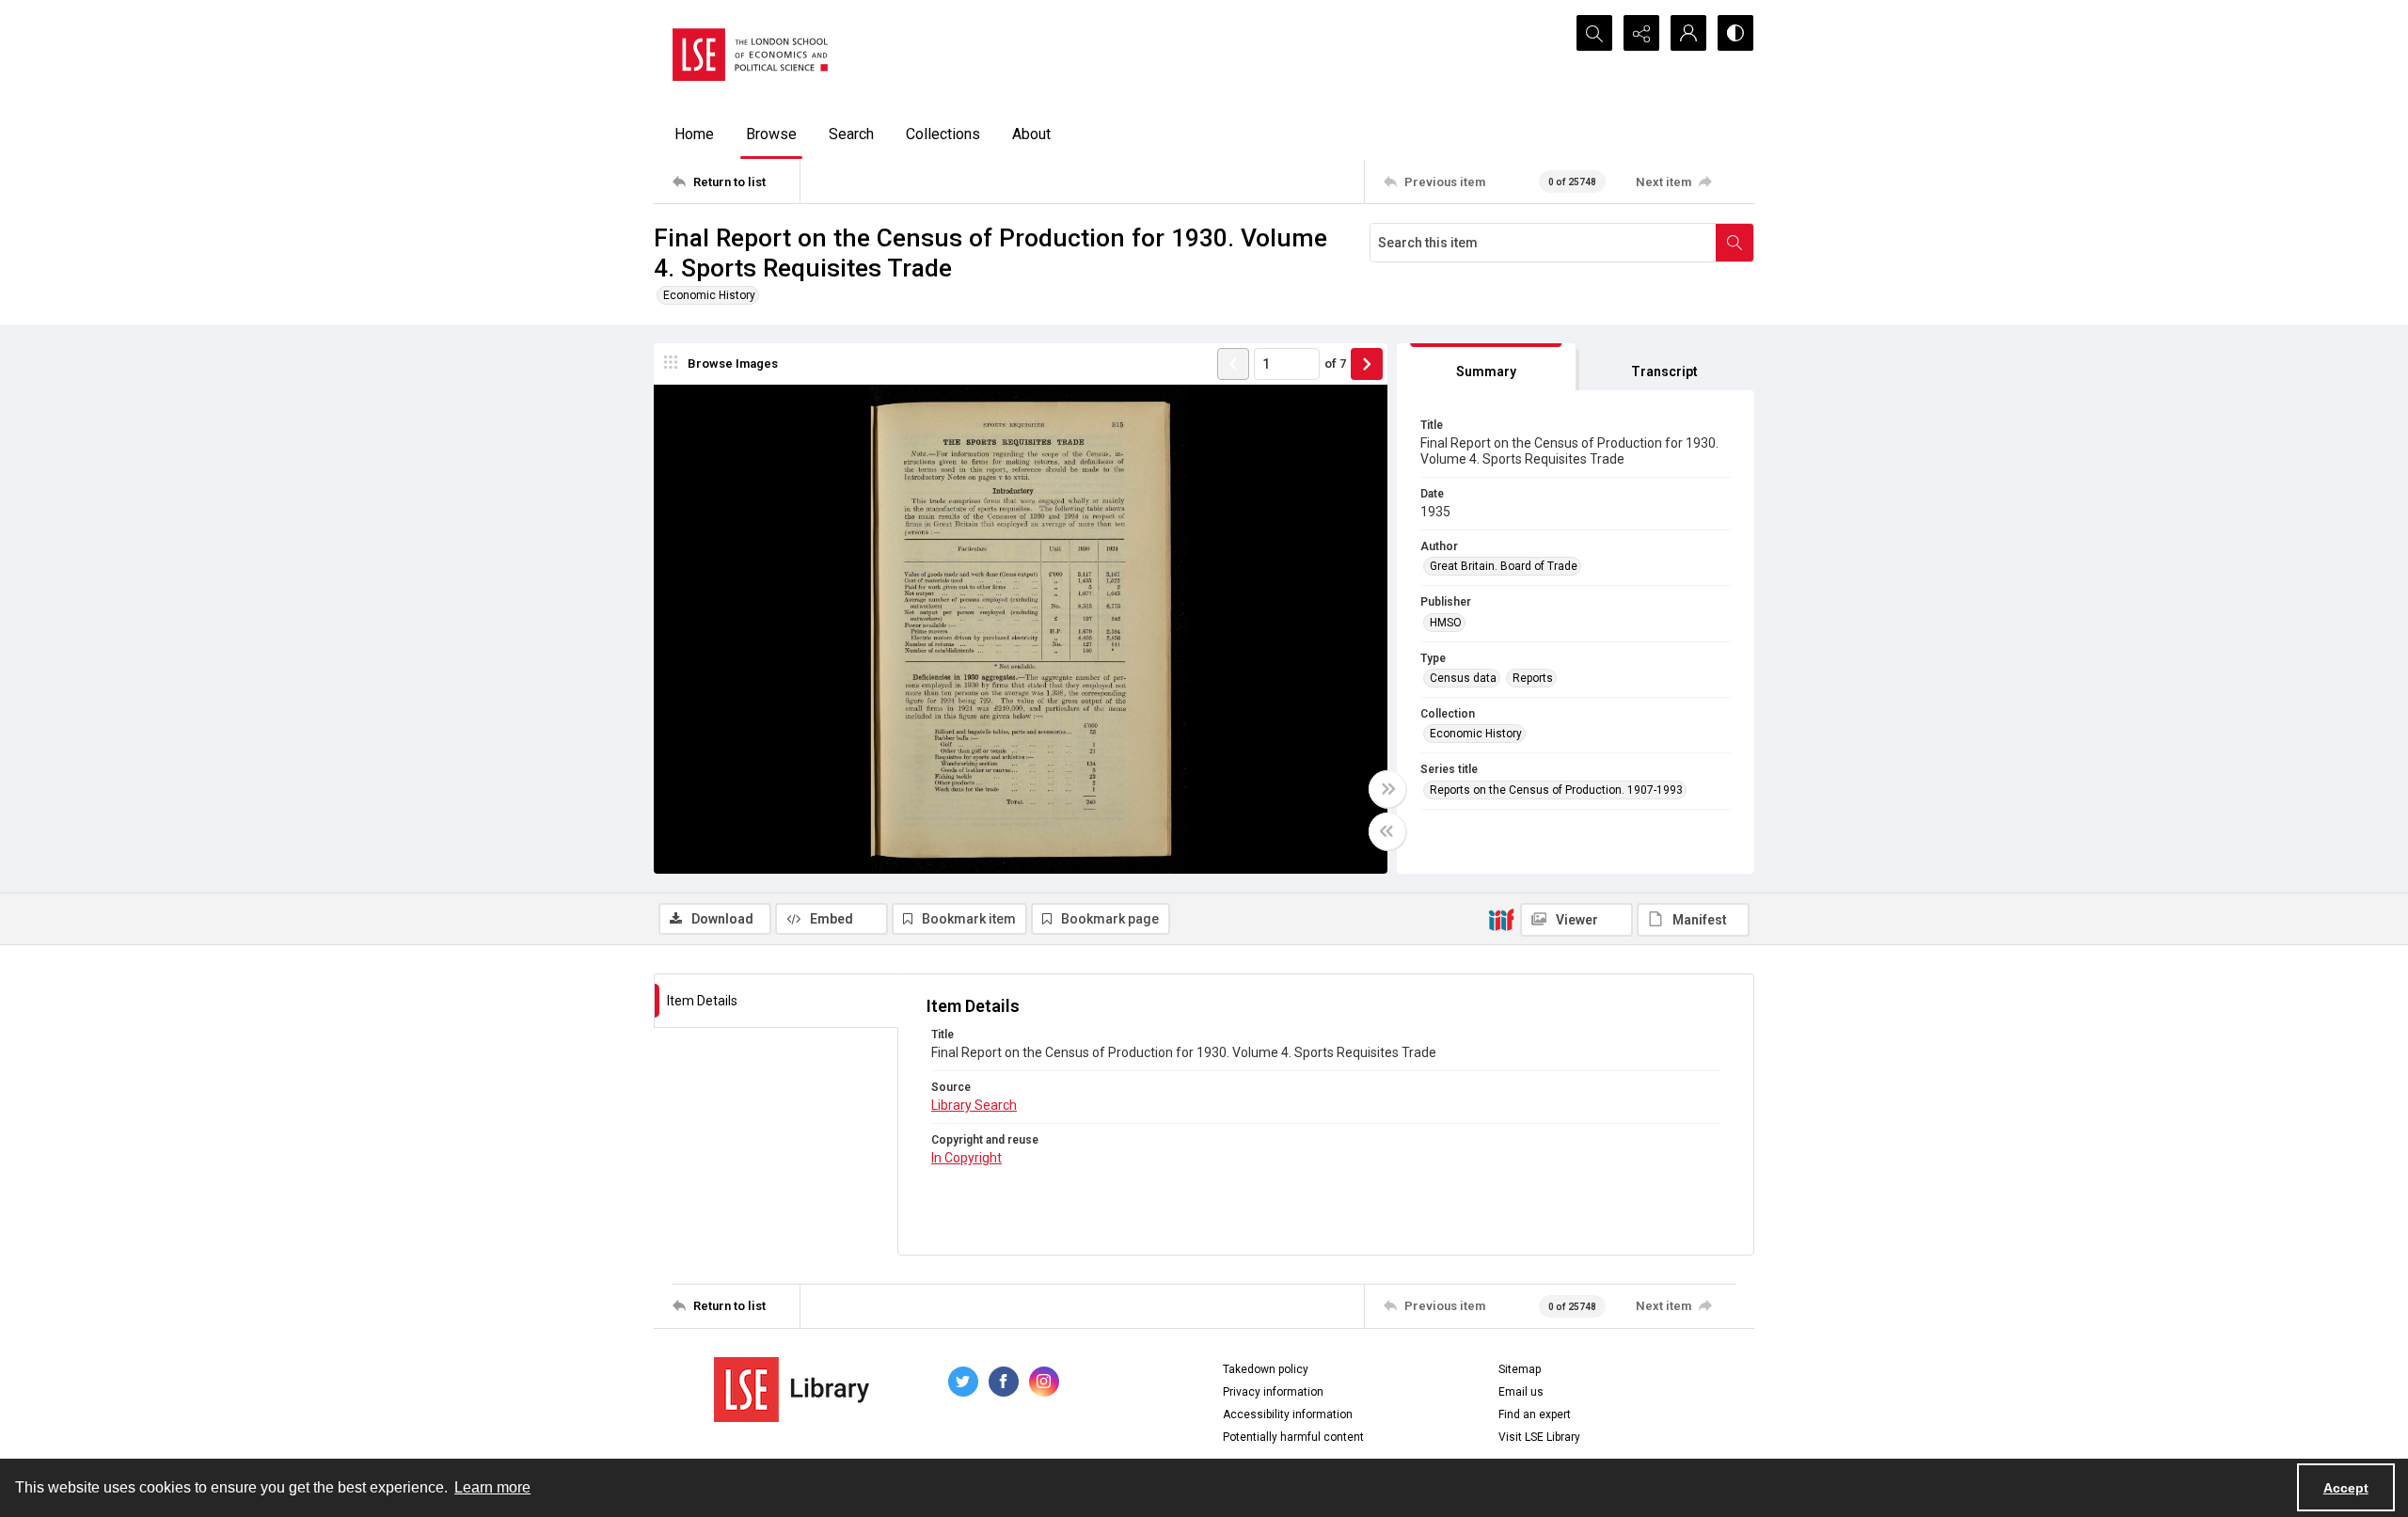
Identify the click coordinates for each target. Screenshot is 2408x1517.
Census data (1463, 678)
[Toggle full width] (1387, 789)
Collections (943, 134)
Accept (2346, 1488)
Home (694, 134)
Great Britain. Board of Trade (1504, 566)
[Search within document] (1735, 243)
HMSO (1446, 623)
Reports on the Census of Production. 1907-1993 (1556, 790)
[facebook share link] (1004, 1382)
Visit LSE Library (1539, 1437)
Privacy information (1273, 1392)
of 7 (1335, 363)
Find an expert (1535, 1414)
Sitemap (1520, 1369)
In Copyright (966, 1158)
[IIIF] (1501, 919)
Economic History (709, 295)
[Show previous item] (1233, 364)
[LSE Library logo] (792, 1390)
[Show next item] (1367, 364)
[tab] (1486, 367)
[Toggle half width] (1387, 831)
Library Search (974, 1105)
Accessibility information (1288, 1414)
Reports (1533, 678)
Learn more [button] (492, 1487)
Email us (1521, 1392)
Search (851, 134)
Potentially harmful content (1293, 1437)
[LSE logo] (750, 55)
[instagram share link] (1044, 1382)
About (1031, 134)
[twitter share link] (963, 1382)
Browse (771, 134)
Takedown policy (1266, 1369)
